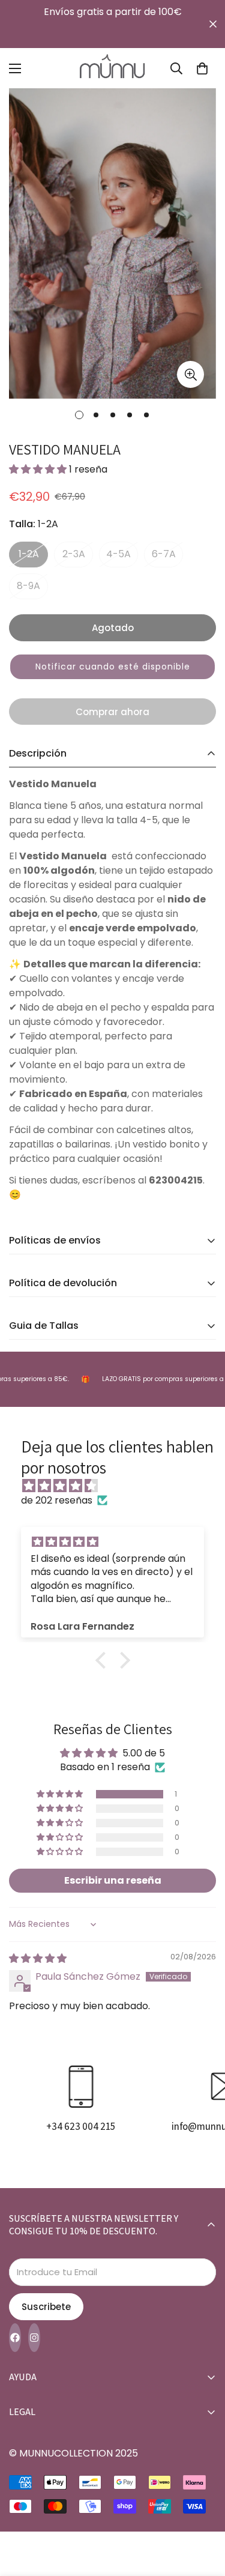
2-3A (74, 554)
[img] (118, 1486)
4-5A (118, 554)
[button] (202, 68)
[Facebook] (15, 2338)
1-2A (29, 554)
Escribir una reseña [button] (113, 1880)
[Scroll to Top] (203, 2512)
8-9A (28, 586)
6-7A (164, 554)
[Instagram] (34, 2338)
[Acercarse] (190, 374)
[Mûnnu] (113, 68)
